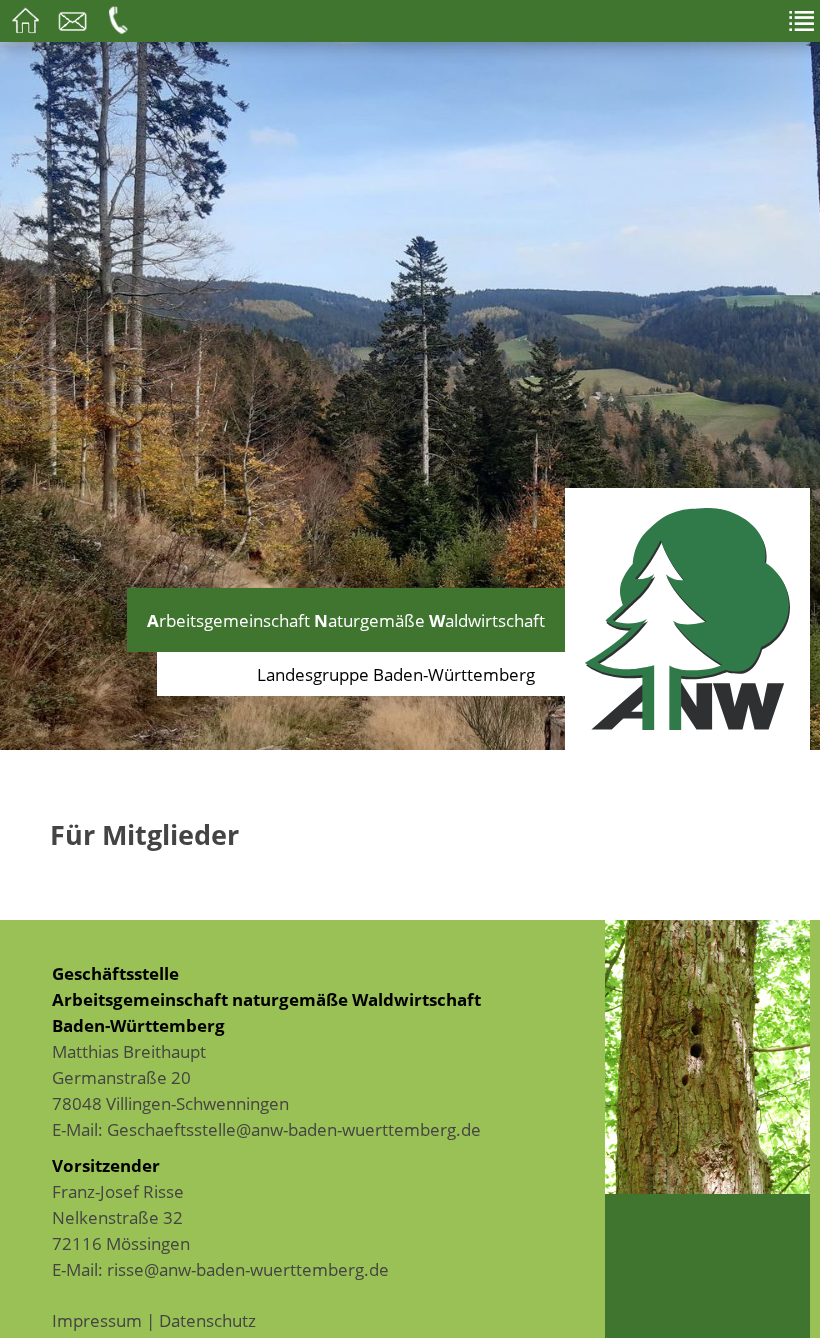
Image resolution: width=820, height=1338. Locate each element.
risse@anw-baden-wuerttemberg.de (248, 1269)
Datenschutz (207, 1320)
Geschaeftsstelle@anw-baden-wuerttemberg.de (294, 1129)
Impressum (97, 1320)
